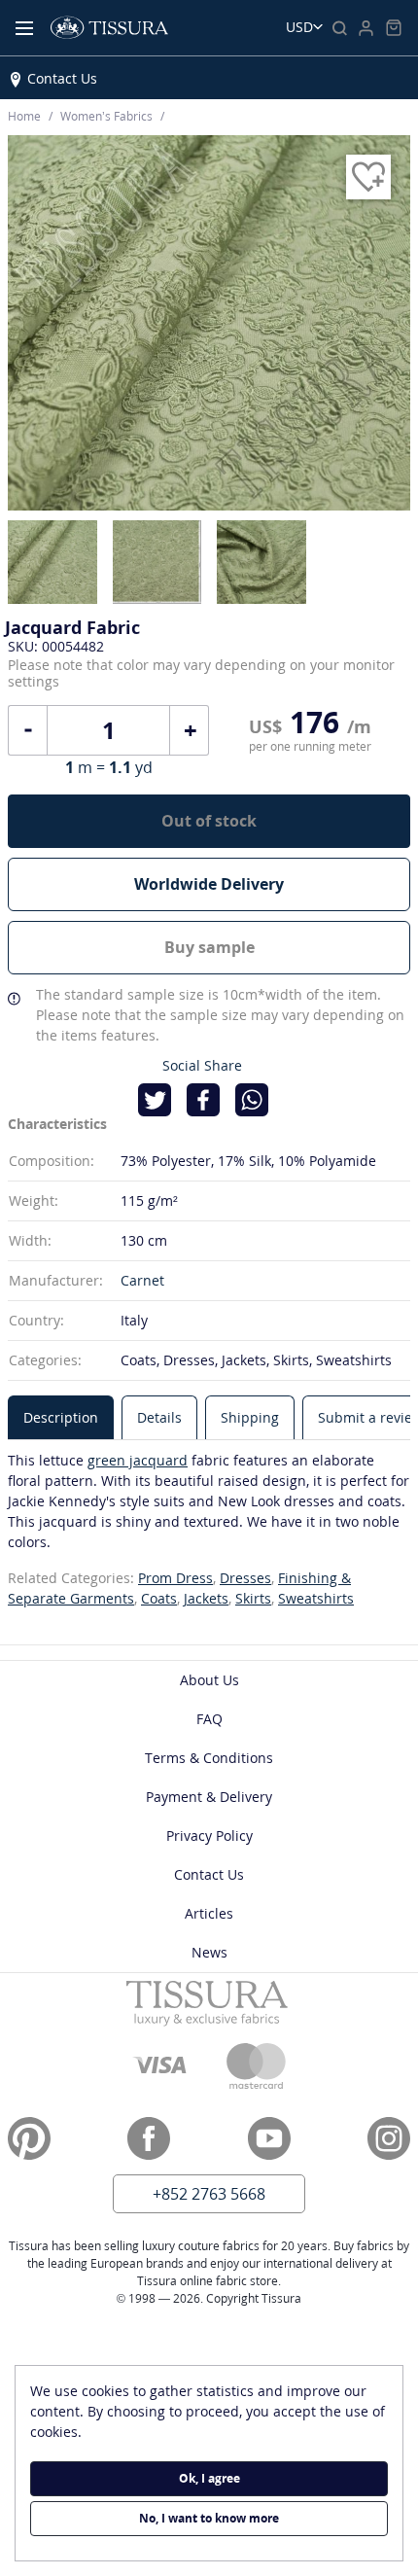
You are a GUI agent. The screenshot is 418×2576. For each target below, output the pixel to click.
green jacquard (138, 1460)
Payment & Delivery (209, 1797)
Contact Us (62, 78)
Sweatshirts (316, 1598)
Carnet (142, 1280)
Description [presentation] (61, 1417)
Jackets (206, 1598)
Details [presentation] (159, 1417)
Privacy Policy (209, 1835)
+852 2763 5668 (209, 2194)
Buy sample (209, 947)
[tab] (61, 1417)
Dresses (245, 1578)
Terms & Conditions (209, 1758)
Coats (159, 1598)
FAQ (209, 1719)
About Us (209, 1680)
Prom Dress (175, 1578)
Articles (209, 1913)
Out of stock (209, 821)
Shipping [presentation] (250, 1417)
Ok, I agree (209, 2478)
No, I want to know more (209, 2518)
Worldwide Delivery (209, 884)
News (209, 1952)
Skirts (253, 1598)
